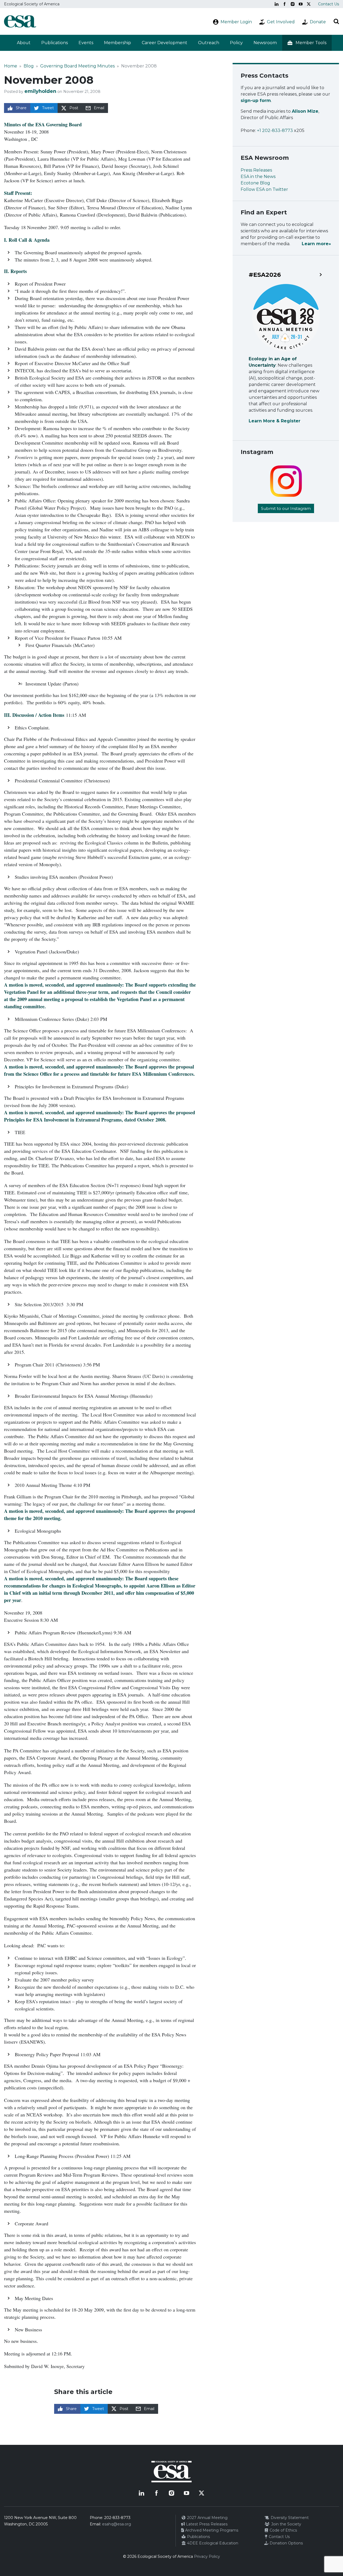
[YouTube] (301, 4)
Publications (55, 43)
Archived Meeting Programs (211, 2530)
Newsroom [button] (265, 43)
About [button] (24, 43)
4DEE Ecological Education (212, 2543)
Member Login (236, 22)
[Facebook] (285, 4)
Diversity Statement (289, 2518)
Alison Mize (305, 111)
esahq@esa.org (117, 2524)
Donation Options (286, 2543)
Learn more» (316, 244)
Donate (318, 22)
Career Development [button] (165, 43)
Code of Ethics (283, 2530)
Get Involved (281, 22)
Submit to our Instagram (286, 508)
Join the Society (286, 2524)
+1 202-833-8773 (275, 130)
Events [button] (86, 43)
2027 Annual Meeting (207, 2518)
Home (11, 66)
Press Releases (256, 170)
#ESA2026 (265, 275)
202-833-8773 (117, 2518)
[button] (307, 43)
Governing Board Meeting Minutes (77, 66)
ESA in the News (258, 177)
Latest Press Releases (206, 2524)
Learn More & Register (275, 421)
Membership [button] (118, 43)
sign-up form (256, 101)
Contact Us (329, 4)
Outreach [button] (209, 43)
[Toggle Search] (336, 21)
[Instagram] (293, 4)
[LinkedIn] (277, 4)
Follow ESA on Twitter (264, 189)
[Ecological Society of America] (20, 21)
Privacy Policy (207, 2556)
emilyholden (40, 91)
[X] (309, 4)
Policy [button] (236, 43)
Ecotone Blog (255, 183)
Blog (29, 66)
